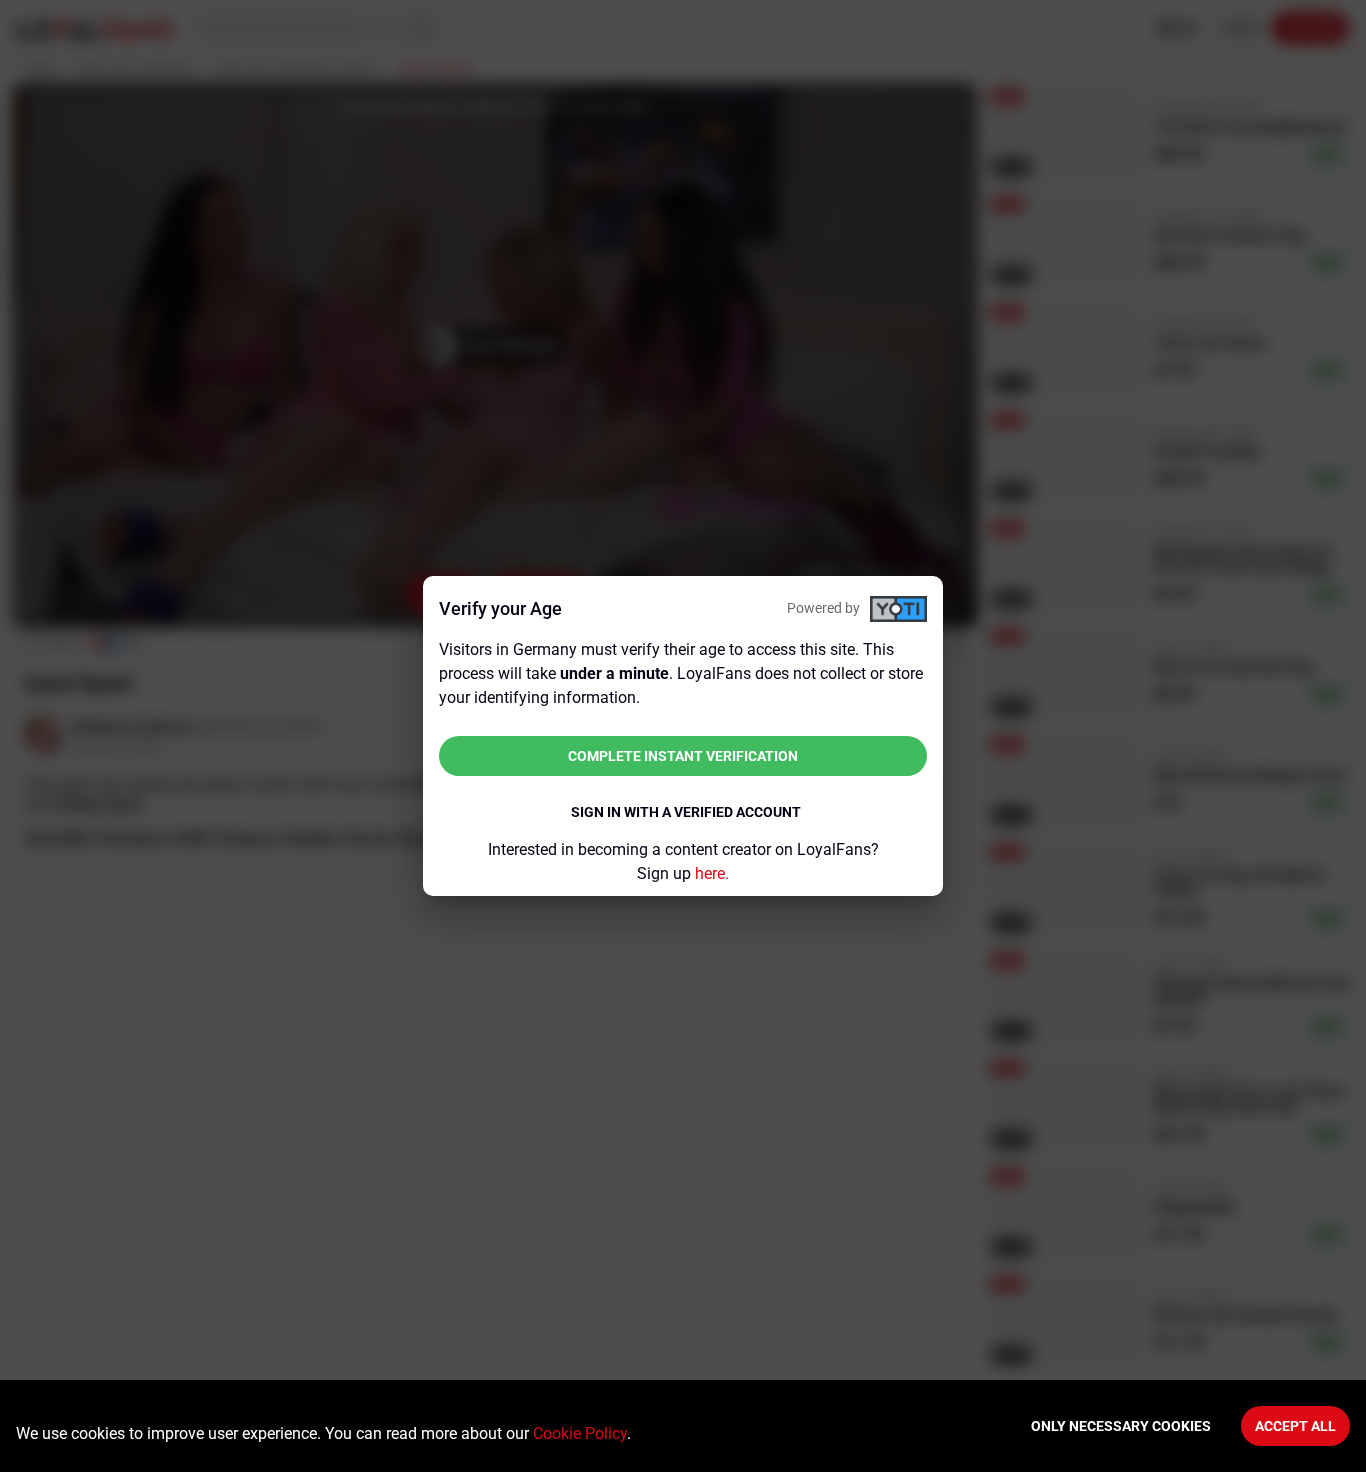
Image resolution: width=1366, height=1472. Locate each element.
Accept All (1295, 1426)
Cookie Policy (580, 1433)
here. (712, 873)
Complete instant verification (683, 756)
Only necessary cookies (1121, 1426)
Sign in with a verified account (686, 812)
